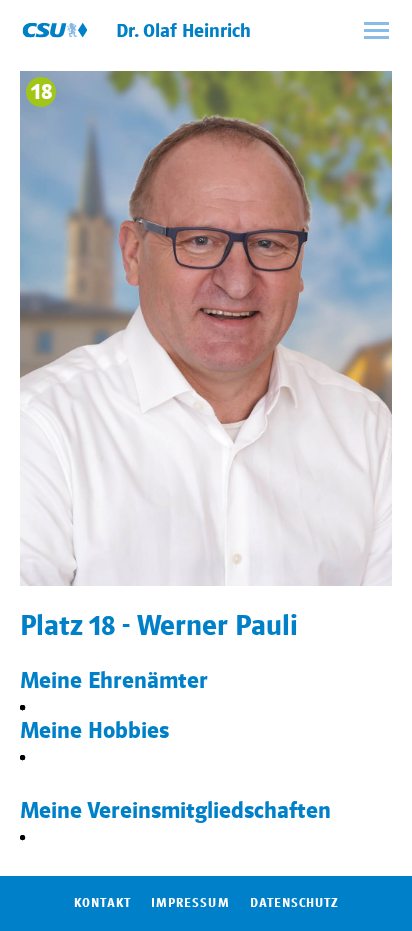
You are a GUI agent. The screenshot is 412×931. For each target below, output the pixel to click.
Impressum (190, 903)
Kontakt (102, 903)
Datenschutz (294, 903)
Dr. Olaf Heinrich (183, 31)
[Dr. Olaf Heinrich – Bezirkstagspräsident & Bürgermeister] (55, 30)
